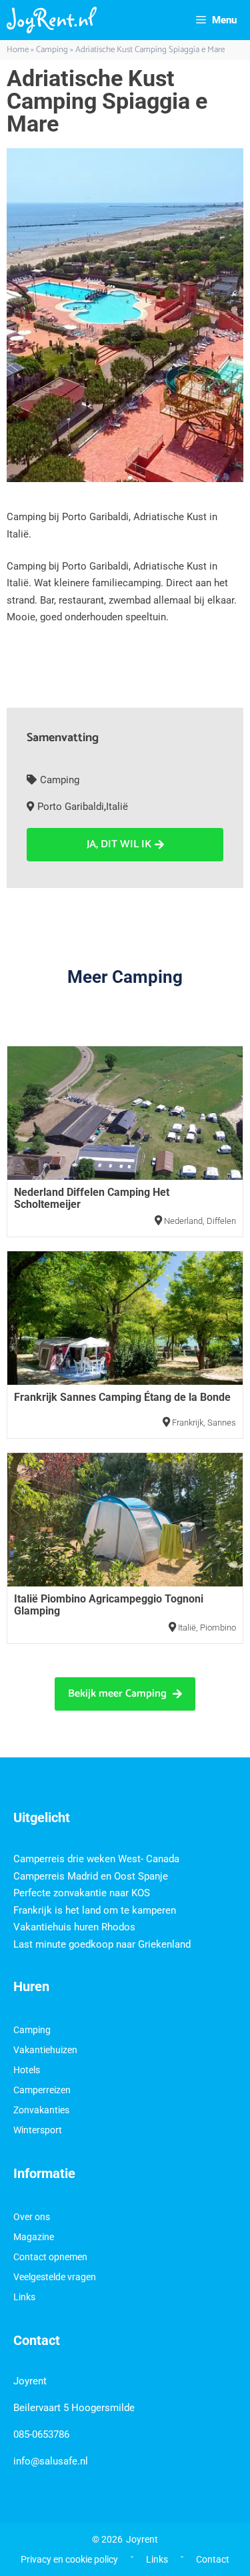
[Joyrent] (52, 20)
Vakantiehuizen (45, 2050)
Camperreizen (42, 2090)
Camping (52, 50)
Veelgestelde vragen (55, 2277)
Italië (117, 807)
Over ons (32, 2217)
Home (18, 50)
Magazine (34, 2237)
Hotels (27, 2070)
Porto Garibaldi (71, 807)
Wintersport (38, 2130)
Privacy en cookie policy (69, 2559)
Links (24, 2297)
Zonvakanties (41, 2110)
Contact (213, 2559)
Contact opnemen (50, 2257)
